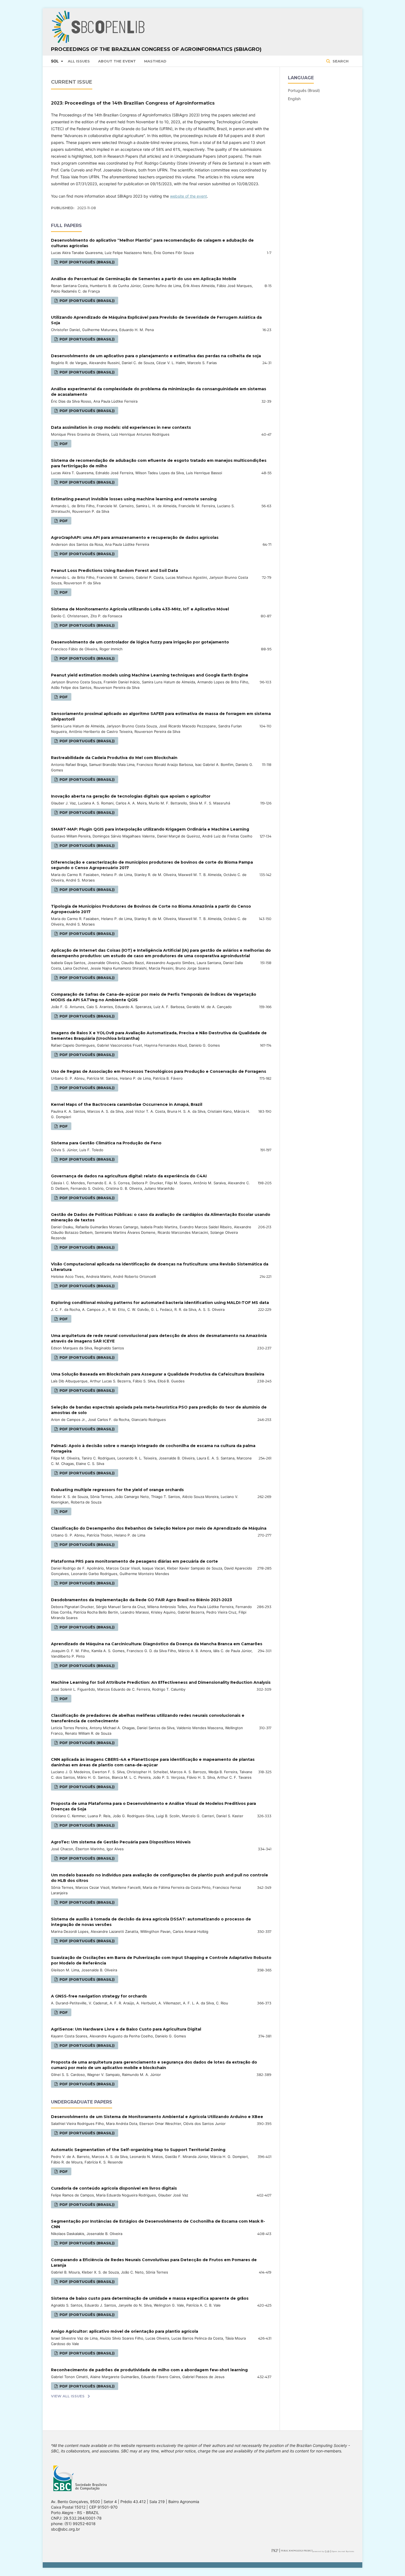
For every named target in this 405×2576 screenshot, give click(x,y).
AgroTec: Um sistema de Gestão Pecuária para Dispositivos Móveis (121, 1842)
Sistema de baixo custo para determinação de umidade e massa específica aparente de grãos (150, 2298)
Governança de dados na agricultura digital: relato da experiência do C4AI (129, 1176)
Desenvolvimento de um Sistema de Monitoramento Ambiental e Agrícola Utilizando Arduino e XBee (157, 2117)
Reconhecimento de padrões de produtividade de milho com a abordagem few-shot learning (149, 2370)
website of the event (188, 196)
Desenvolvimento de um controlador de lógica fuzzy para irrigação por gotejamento (140, 642)
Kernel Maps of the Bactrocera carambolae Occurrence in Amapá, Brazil (127, 1104)
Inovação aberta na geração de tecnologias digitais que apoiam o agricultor (131, 796)
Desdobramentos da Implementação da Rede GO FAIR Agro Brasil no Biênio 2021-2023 (141, 1600)
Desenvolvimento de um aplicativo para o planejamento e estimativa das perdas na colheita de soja (156, 356)
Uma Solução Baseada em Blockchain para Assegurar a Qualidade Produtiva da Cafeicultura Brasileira (158, 1374)
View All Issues (68, 2396)
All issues (79, 61)
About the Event (117, 61)
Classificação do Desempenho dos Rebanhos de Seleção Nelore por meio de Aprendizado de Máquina (159, 1528)
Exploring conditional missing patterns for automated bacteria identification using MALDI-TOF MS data (160, 1303)
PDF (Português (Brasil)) (87, 262)
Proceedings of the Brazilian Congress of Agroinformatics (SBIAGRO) (156, 49)
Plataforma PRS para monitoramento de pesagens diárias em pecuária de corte (134, 1561)
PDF (63, 444)
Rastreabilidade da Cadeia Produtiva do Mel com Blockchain (114, 758)
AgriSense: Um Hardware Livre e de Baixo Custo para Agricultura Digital (126, 2029)
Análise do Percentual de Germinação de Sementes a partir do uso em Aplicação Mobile (144, 279)
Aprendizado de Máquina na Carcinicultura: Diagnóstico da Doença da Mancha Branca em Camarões (157, 1644)
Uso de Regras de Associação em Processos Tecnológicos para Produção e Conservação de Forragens (159, 1071)
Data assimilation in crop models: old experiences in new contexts (121, 427)
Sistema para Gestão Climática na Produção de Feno (106, 1143)
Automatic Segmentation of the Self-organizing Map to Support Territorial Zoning (138, 2150)
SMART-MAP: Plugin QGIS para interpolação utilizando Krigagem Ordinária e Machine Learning (150, 829)
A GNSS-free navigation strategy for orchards (99, 1996)
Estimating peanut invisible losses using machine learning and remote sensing (134, 499)
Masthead (155, 61)
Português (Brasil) (304, 90)
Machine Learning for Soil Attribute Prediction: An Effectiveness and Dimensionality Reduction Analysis (161, 1682)
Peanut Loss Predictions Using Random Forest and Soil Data (114, 571)
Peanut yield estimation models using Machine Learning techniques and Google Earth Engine (150, 675)
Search (340, 61)
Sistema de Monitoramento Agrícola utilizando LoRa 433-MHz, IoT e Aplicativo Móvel (140, 609)
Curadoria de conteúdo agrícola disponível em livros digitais (114, 2188)
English (294, 99)
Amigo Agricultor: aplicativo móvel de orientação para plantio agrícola (125, 2331)
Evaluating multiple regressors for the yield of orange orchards (117, 1490)
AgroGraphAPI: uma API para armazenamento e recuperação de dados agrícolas (135, 537)
